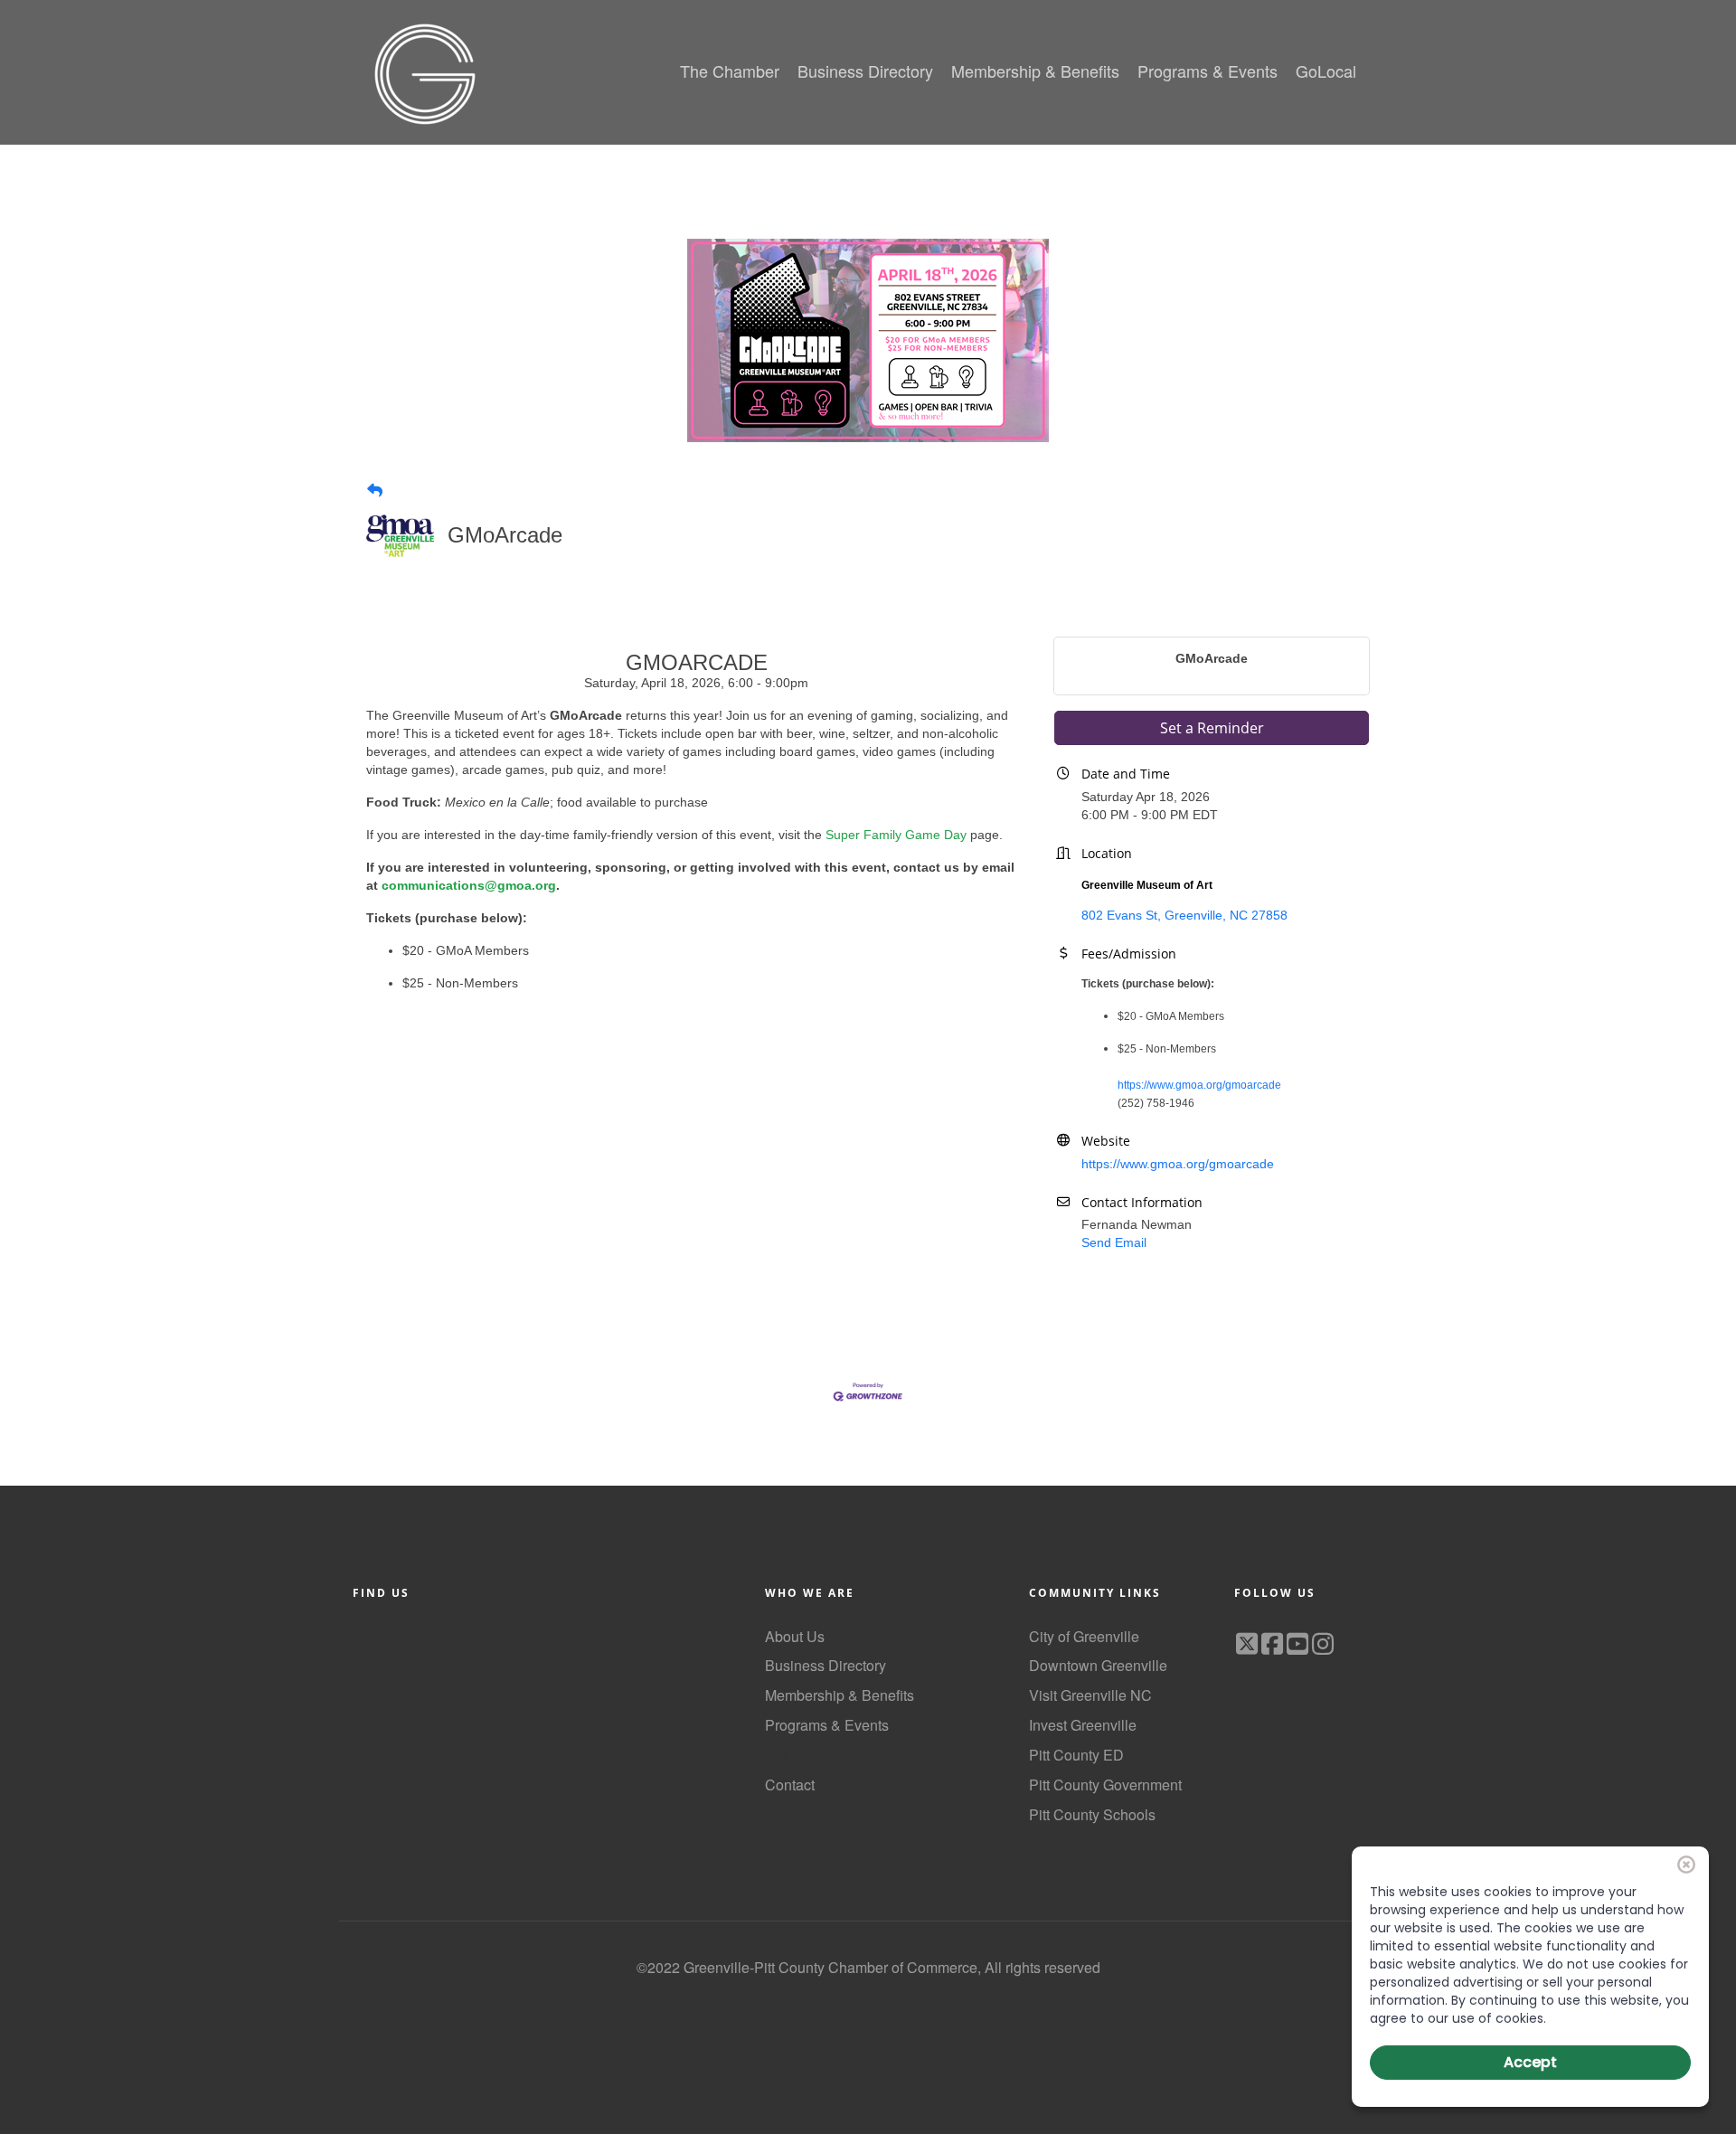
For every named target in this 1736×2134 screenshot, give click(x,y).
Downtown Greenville (1098, 1665)
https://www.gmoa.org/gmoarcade (1199, 1085)
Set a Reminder (1212, 728)
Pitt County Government (1105, 1785)
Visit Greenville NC (1090, 1695)
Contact (790, 1785)
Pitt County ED (1076, 1755)
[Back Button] (375, 491)
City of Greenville (1084, 1636)
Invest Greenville (1083, 1725)
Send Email (1114, 1242)
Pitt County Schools (1092, 1814)
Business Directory (826, 1665)
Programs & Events (827, 1725)
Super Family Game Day (896, 835)
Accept (1530, 2062)
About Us (795, 1636)
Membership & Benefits (840, 1695)
